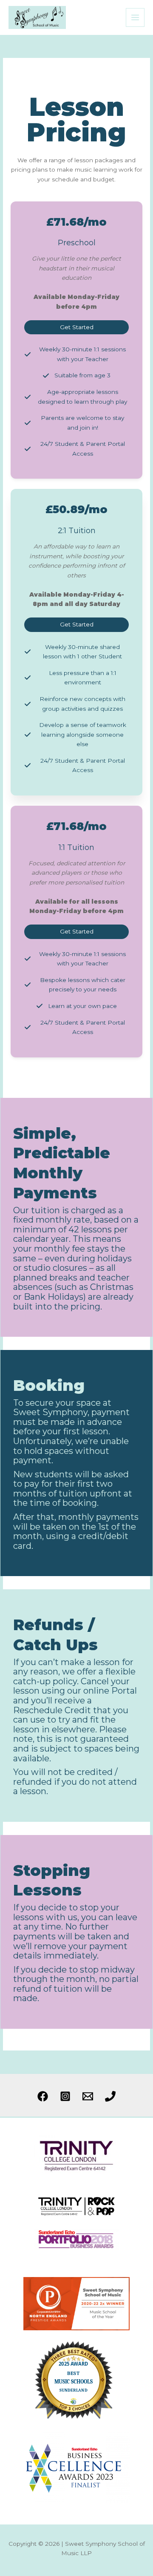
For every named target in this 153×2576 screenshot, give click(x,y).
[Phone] (110, 2096)
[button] (76, 327)
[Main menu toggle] (135, 18)
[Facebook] (43, 2096)
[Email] (88, 2096)
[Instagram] (65, 2096)
